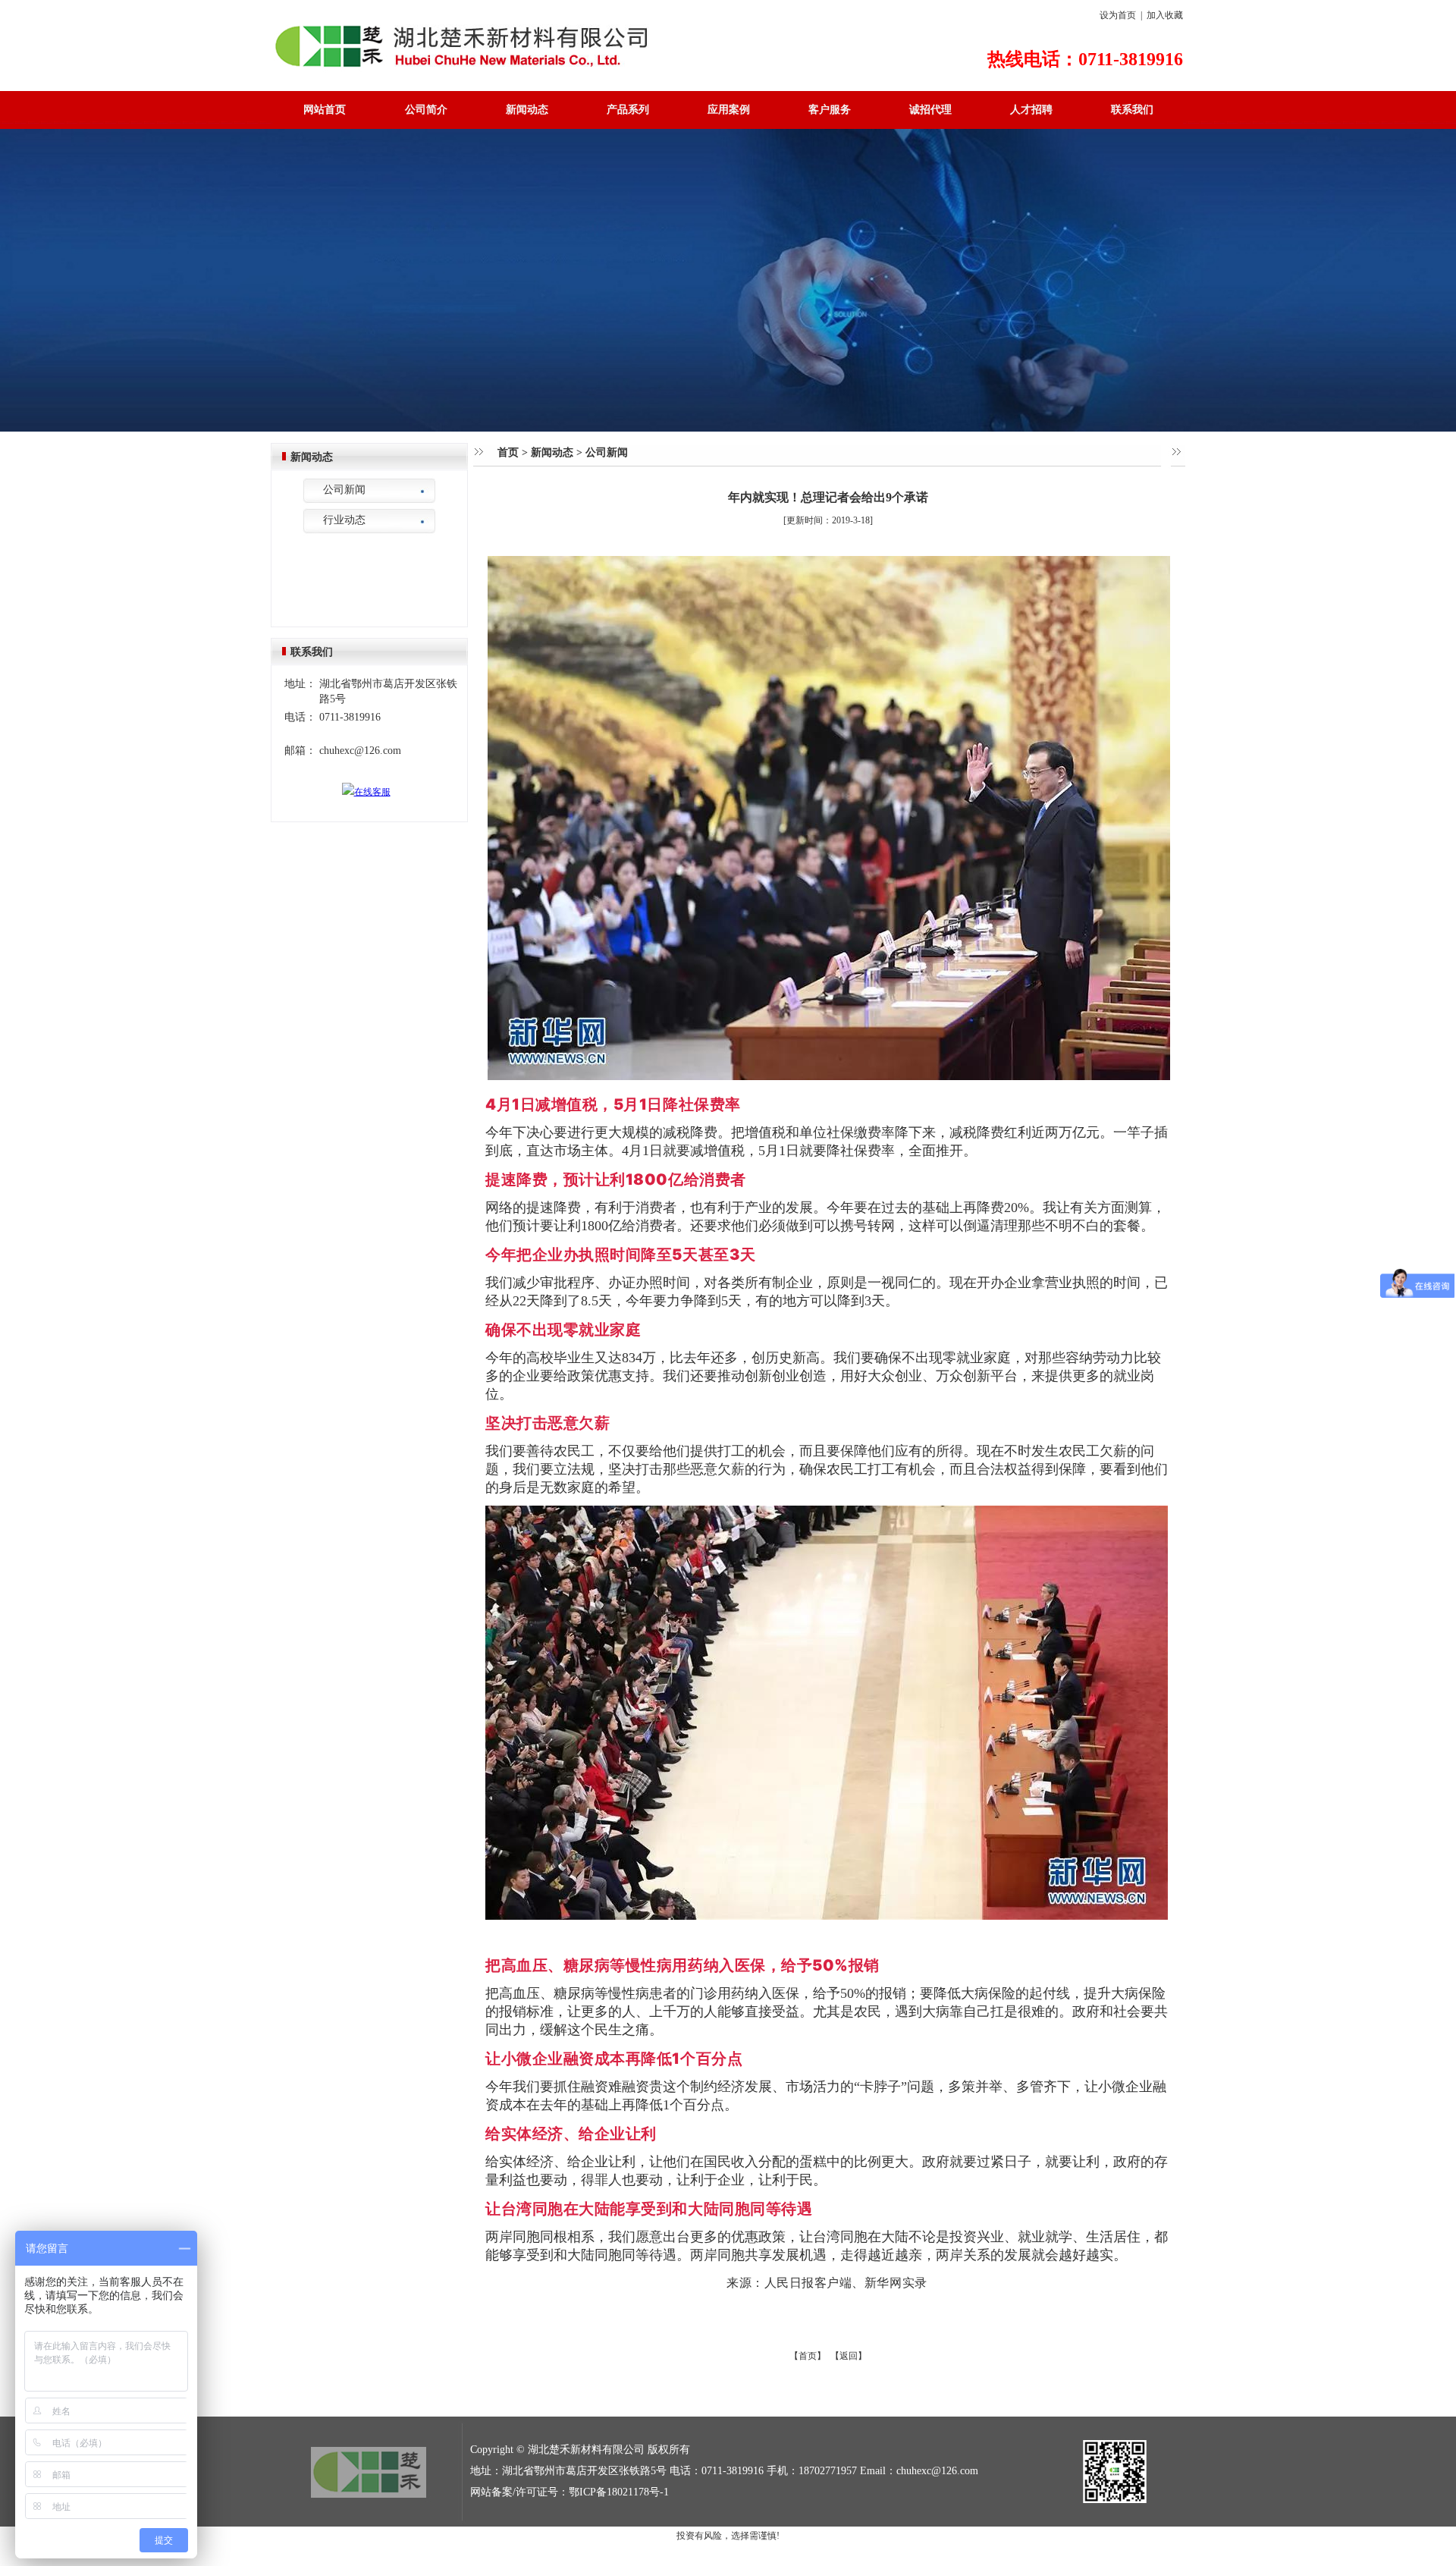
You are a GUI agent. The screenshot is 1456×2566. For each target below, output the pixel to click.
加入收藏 (1165, 15)
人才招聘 (1031, 110)
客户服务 (830, 110)
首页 (508, 452)
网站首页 (325, 110)
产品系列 (628, 110)
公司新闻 (344, 490)
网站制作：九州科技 (728, 2555)
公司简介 (426, 110)
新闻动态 (527, 110)
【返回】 (849, 2356)
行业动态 (344, 520)
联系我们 (1132, 110)
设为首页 (1118, 15)
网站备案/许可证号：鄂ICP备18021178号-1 (570, 2492)
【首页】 (808, 2356)
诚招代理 (930, 110)
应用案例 (729, 110)
